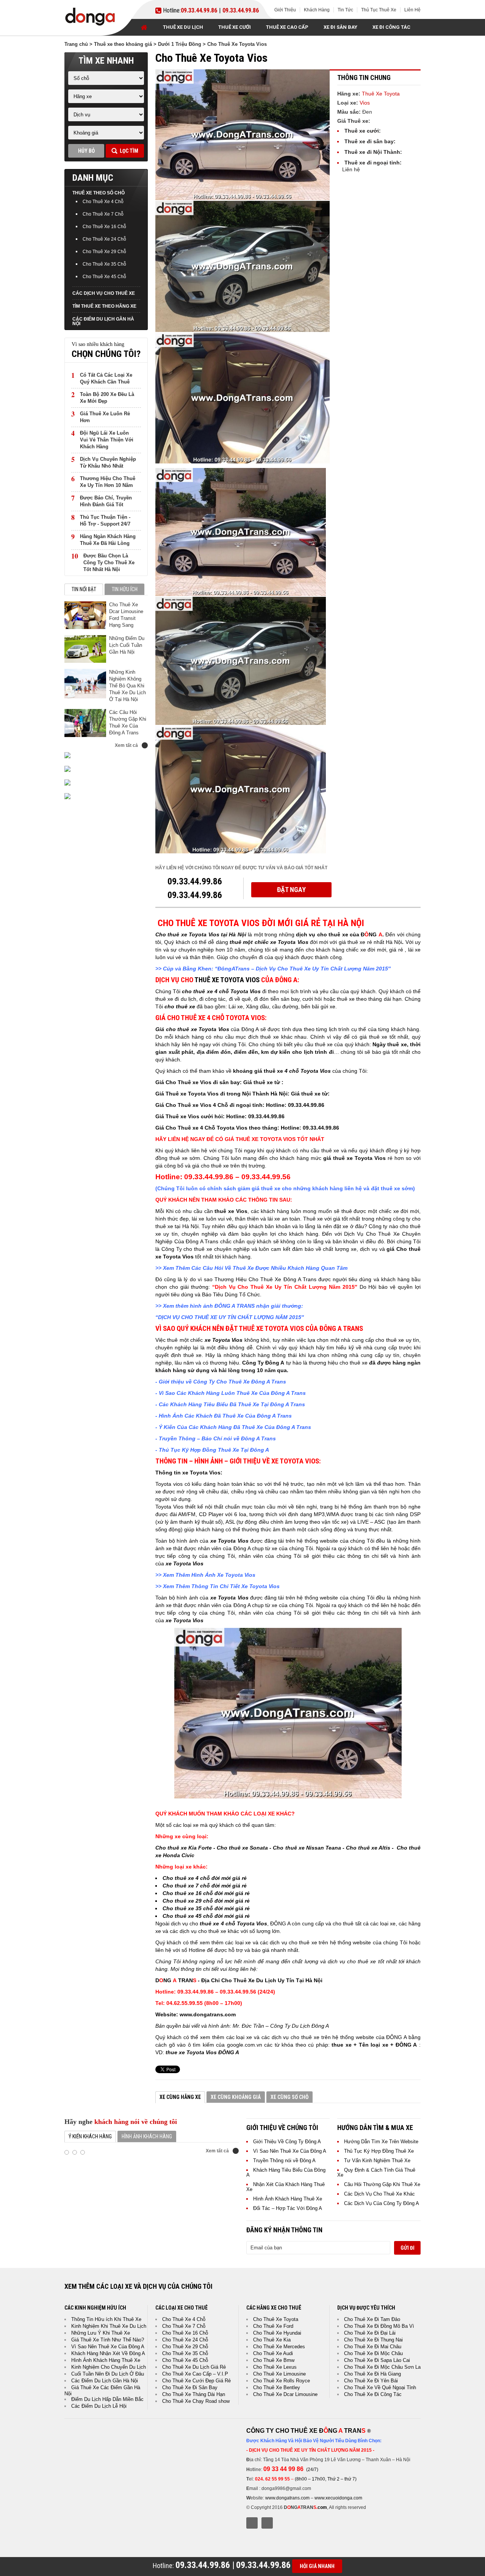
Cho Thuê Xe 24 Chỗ (104, 239)
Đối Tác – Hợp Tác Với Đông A (288, 2208)
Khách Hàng (317, 10)
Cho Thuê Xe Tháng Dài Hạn (194, 2394)
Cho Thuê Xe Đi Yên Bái (371, 2381)
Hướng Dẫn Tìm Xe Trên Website (381, 2142)
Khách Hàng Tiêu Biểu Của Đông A (286, 2172)
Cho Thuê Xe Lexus (275, 2367)
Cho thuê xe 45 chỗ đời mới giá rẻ (206, 1916)
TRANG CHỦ (144, 27)
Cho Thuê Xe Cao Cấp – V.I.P (195, 2374)
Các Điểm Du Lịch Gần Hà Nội (103, 321)
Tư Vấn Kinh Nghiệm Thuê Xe (377, 2160)
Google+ (267, 2523)
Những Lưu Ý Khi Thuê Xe (101, 2333)
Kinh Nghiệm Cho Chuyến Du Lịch (109, 2367)
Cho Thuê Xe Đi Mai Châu (373, 2347)
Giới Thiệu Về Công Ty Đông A (287, 2142)
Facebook (252, 2523)
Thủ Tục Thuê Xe (379, 10)
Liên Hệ (412, 10)
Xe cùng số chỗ (289, 2097)
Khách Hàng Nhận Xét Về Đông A (108, 2353)
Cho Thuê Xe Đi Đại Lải (370, 2333)
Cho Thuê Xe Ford (273, 2326)
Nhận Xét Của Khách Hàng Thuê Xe (286, 2187)
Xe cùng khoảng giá (236, 2097)
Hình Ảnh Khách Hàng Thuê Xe (288, 2199)
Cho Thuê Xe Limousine (279, 2374)
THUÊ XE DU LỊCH (183, 27)
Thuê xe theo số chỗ (99, 193)
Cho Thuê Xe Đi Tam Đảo (372, 2319)
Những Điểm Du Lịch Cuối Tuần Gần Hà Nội (127, 645)
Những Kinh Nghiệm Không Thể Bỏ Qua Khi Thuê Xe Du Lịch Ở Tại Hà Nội (128, 686)
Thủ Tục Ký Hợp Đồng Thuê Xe (379, 2151)
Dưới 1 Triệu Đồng (180, 44)
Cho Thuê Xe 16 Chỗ (104, 227)
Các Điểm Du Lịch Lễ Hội (99, 2406)
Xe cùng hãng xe (180, 2097)
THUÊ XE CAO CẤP (287, 27)
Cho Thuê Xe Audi (273, 2353)
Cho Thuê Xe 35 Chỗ (104, 264)
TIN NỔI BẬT (84, 589)
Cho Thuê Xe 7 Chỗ (103, 214)
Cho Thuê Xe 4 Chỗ (103, 202)
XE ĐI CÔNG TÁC (391, 27)
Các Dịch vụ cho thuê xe (104, 293)
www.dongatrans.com (287, 2498)
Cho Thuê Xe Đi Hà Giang (372, 2374)
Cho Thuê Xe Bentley (277, 2387)
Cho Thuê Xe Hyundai (277, 2333)
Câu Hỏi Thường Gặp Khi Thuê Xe (382, 2184)
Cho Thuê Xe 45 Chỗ (104, 277)
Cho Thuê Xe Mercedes (279, 2347)
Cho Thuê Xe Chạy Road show (196, 2401)
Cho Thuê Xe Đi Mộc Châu (373, 2353)
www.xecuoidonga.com (338, 2498)
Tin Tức (345, 10)
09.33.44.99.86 (199, 11)
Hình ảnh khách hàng (147, 2136)
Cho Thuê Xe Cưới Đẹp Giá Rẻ (196, 2381)
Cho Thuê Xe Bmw (274, 2360)
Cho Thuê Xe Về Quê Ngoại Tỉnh (380, 2387)
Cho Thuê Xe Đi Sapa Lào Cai (377, 2360)
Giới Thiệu (285, 10)
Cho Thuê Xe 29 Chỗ (104, 252)
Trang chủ (76, 44)
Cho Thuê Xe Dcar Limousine (285, 2394)
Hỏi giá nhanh (317, 2566)
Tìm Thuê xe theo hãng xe (104, 306)
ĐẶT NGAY (291, 890)
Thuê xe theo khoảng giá (123, 44)
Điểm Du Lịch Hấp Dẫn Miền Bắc (107, 2399)
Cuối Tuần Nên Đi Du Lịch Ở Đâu (108, 2374)
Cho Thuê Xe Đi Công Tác (373, 2394)
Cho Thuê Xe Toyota (276, 2319)
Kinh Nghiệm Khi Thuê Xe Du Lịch (109, 2326)
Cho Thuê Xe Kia (272, 2340)
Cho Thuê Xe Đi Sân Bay (190, 2387)
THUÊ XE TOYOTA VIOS (227, 980)
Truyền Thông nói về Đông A (284, 2160)
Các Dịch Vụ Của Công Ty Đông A (382, 2203)
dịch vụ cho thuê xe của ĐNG (339, 934)
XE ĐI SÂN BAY (340, 27)
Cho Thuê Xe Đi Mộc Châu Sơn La (382, 2367)
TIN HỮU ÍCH (125, 589)
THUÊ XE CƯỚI (235, 27)
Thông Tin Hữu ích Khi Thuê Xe (106, 2319)
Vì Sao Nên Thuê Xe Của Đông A (290, 2151)
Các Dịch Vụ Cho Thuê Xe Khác (379, 2194)
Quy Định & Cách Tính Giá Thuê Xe (376, 2172)
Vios (365, 103)
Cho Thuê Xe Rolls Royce (282, 2381)
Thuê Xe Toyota (381, 94)
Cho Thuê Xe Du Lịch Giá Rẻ (194, 2367)
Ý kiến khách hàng (90, 2136)
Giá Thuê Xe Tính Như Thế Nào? (108, 2340)
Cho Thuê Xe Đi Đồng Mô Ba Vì (379, 2326)
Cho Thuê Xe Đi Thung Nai (373, 2340)
